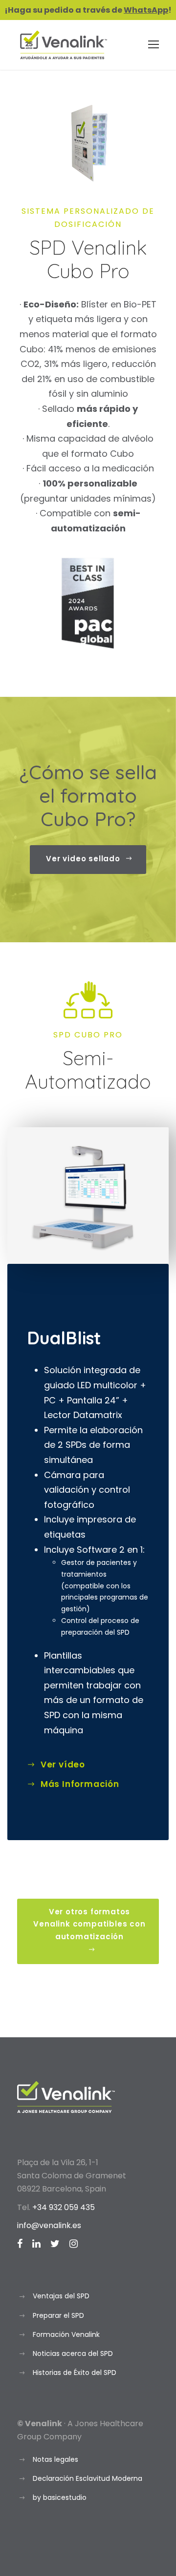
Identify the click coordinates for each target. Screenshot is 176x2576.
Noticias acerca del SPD (73, 2353)
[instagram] (74, 2244)
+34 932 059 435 (64, 2207)
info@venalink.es (49, 2225)
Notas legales (55, 2459)
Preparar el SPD (58, 2315)
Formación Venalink (66, 2334)
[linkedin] (36, 2244)
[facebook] (20, 2244)
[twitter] (55, 2244)
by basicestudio (60, 2497)
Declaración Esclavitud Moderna (88, 2478)
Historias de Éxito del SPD (75, 2373)
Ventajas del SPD (61, 2296)
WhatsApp (146, 10)
